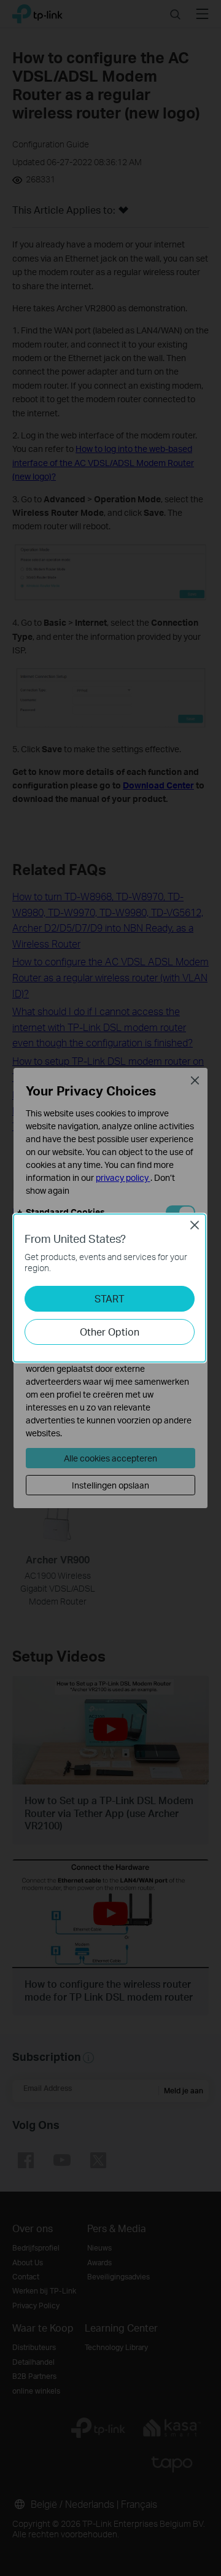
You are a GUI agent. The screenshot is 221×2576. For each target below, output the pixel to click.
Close (195, 1225)
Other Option (110, 1332)
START (110, 1298)
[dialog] (110, 1288)
